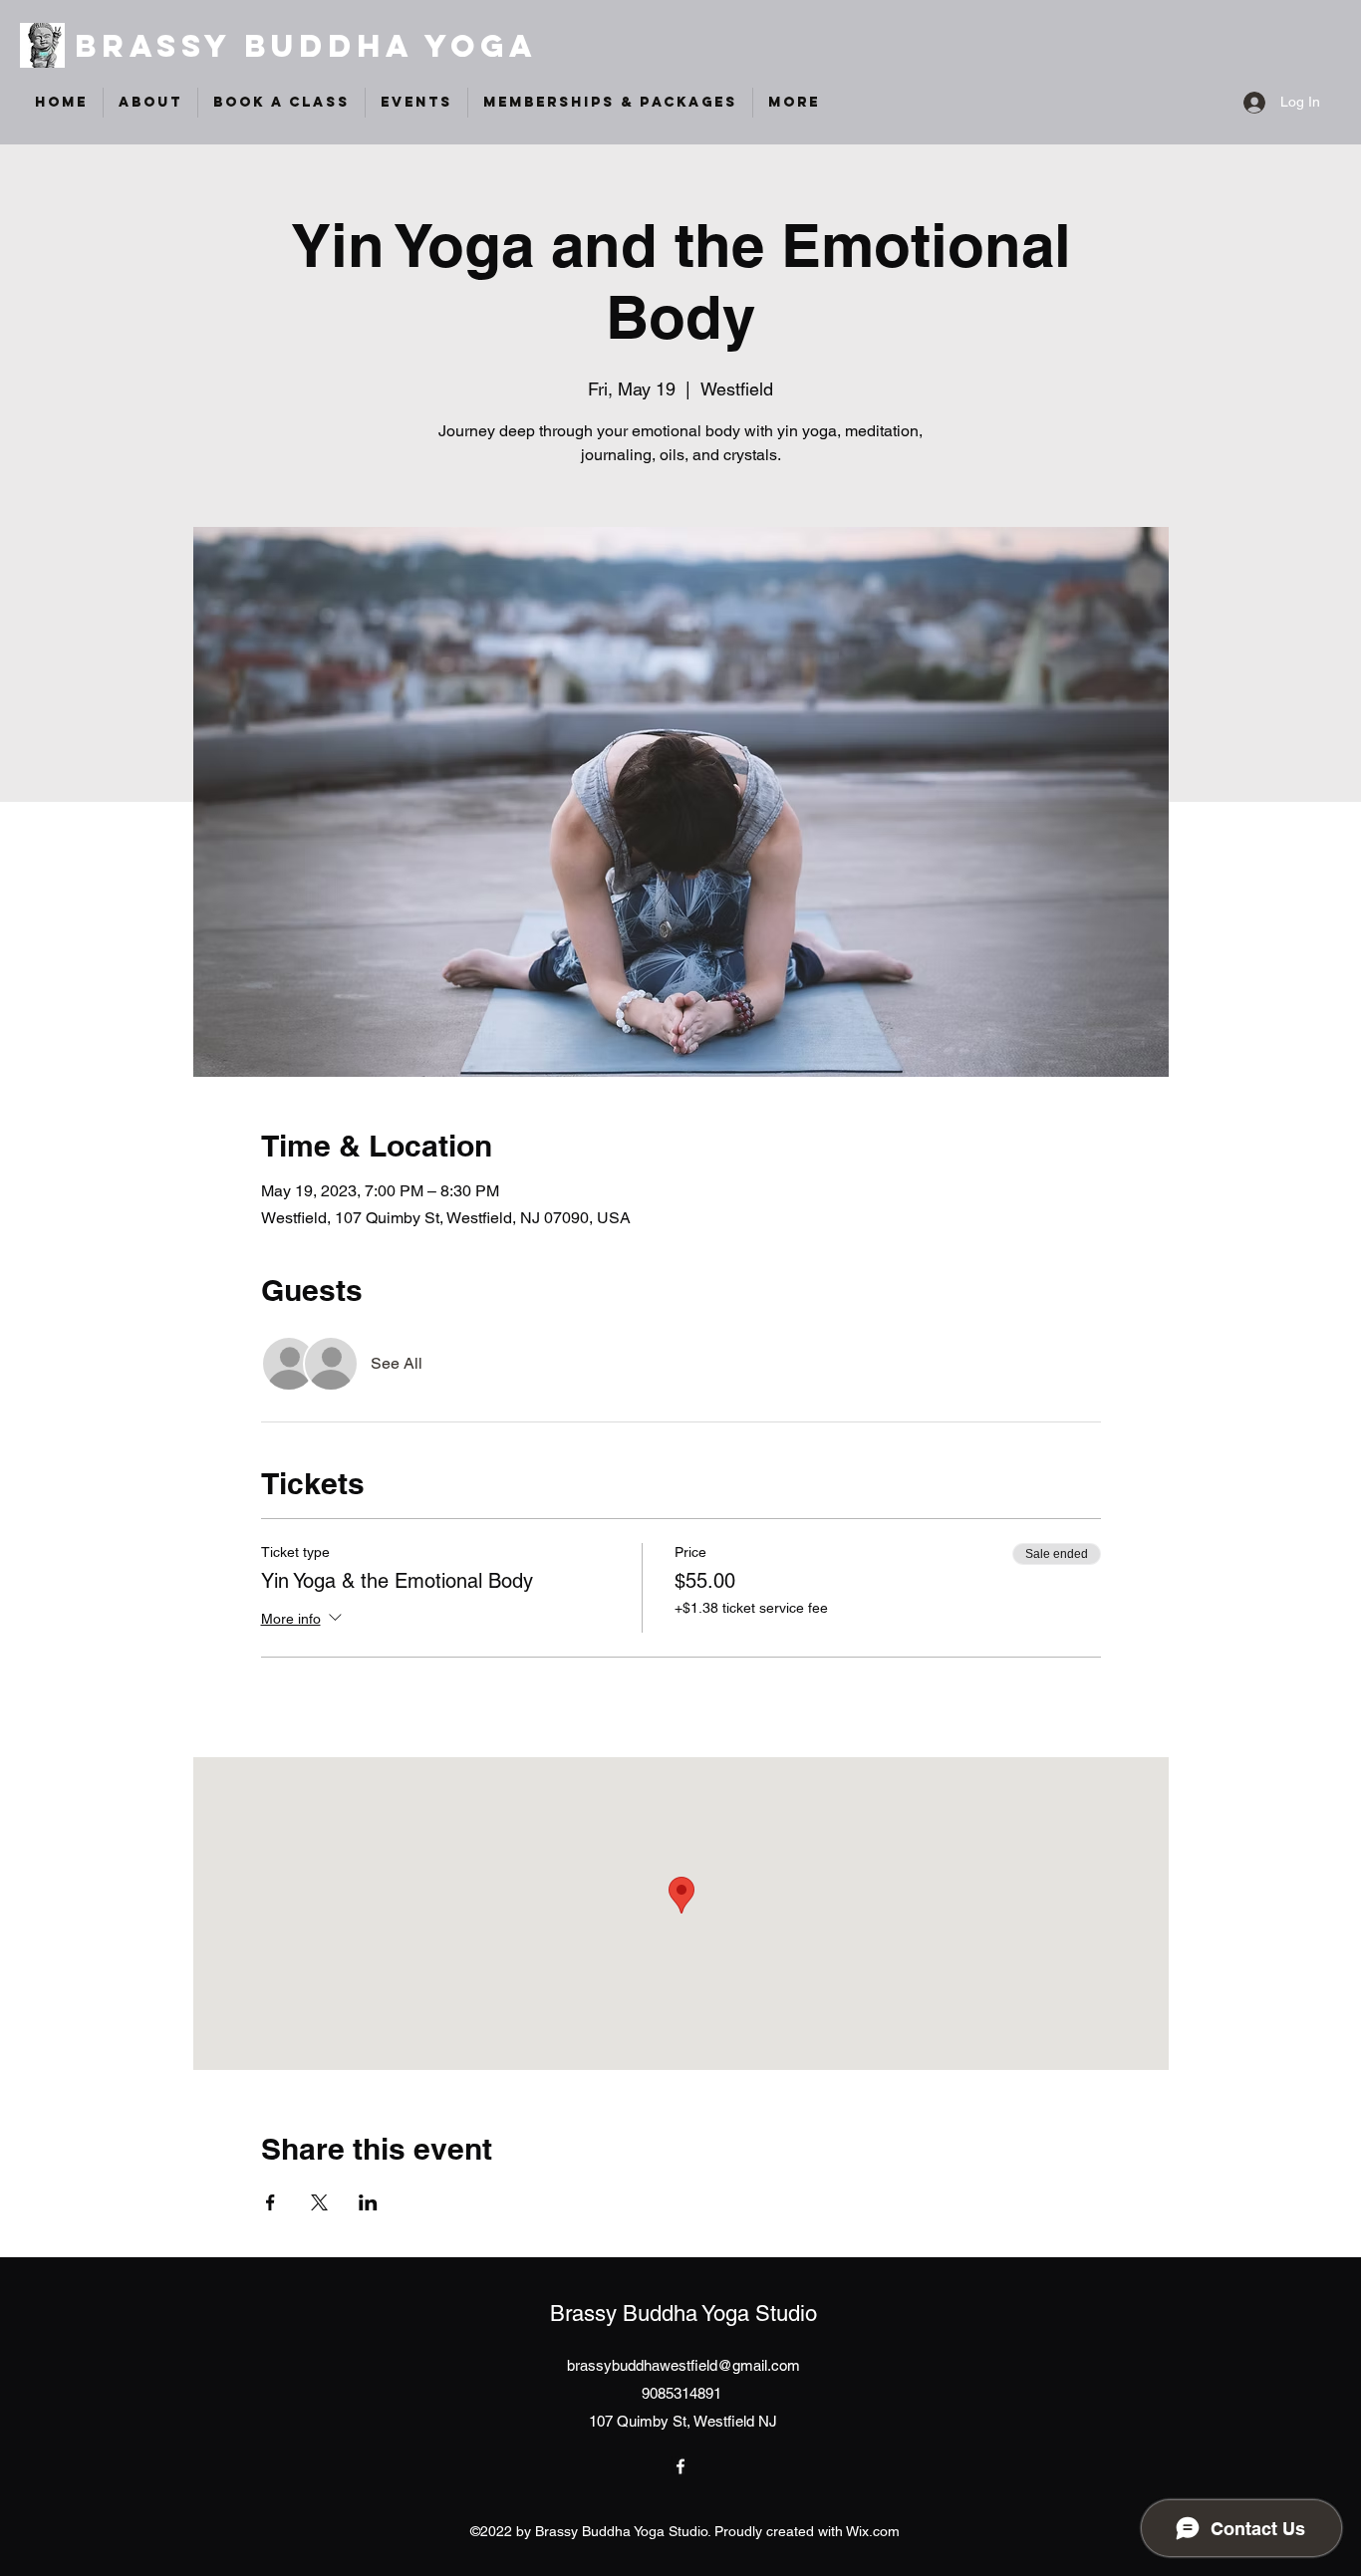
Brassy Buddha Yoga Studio (683, 2314)
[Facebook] (680, 2466)
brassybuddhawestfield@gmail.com (683, 2365)
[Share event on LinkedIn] (368, 2202)
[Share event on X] (319, 2202)
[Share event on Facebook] (271, 2202)
